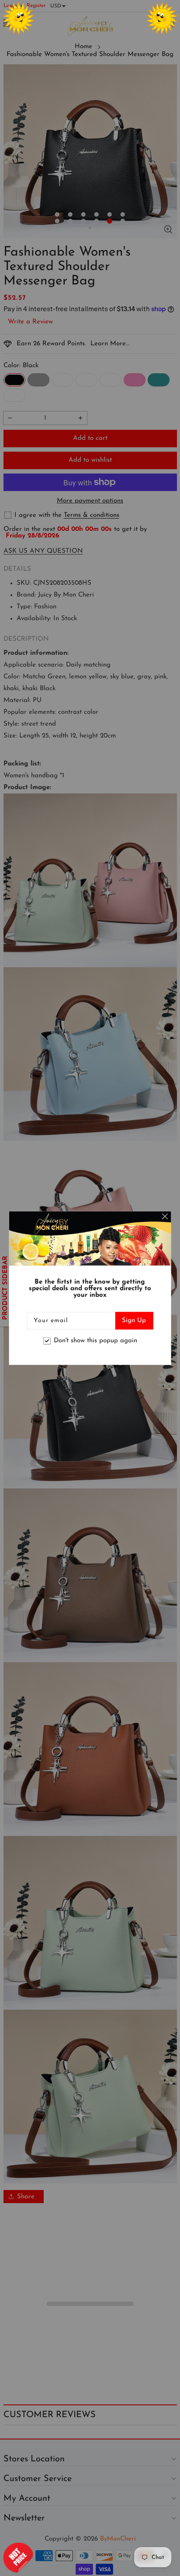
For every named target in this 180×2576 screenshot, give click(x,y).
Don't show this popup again (95, 1341)
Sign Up (134, 1320)
